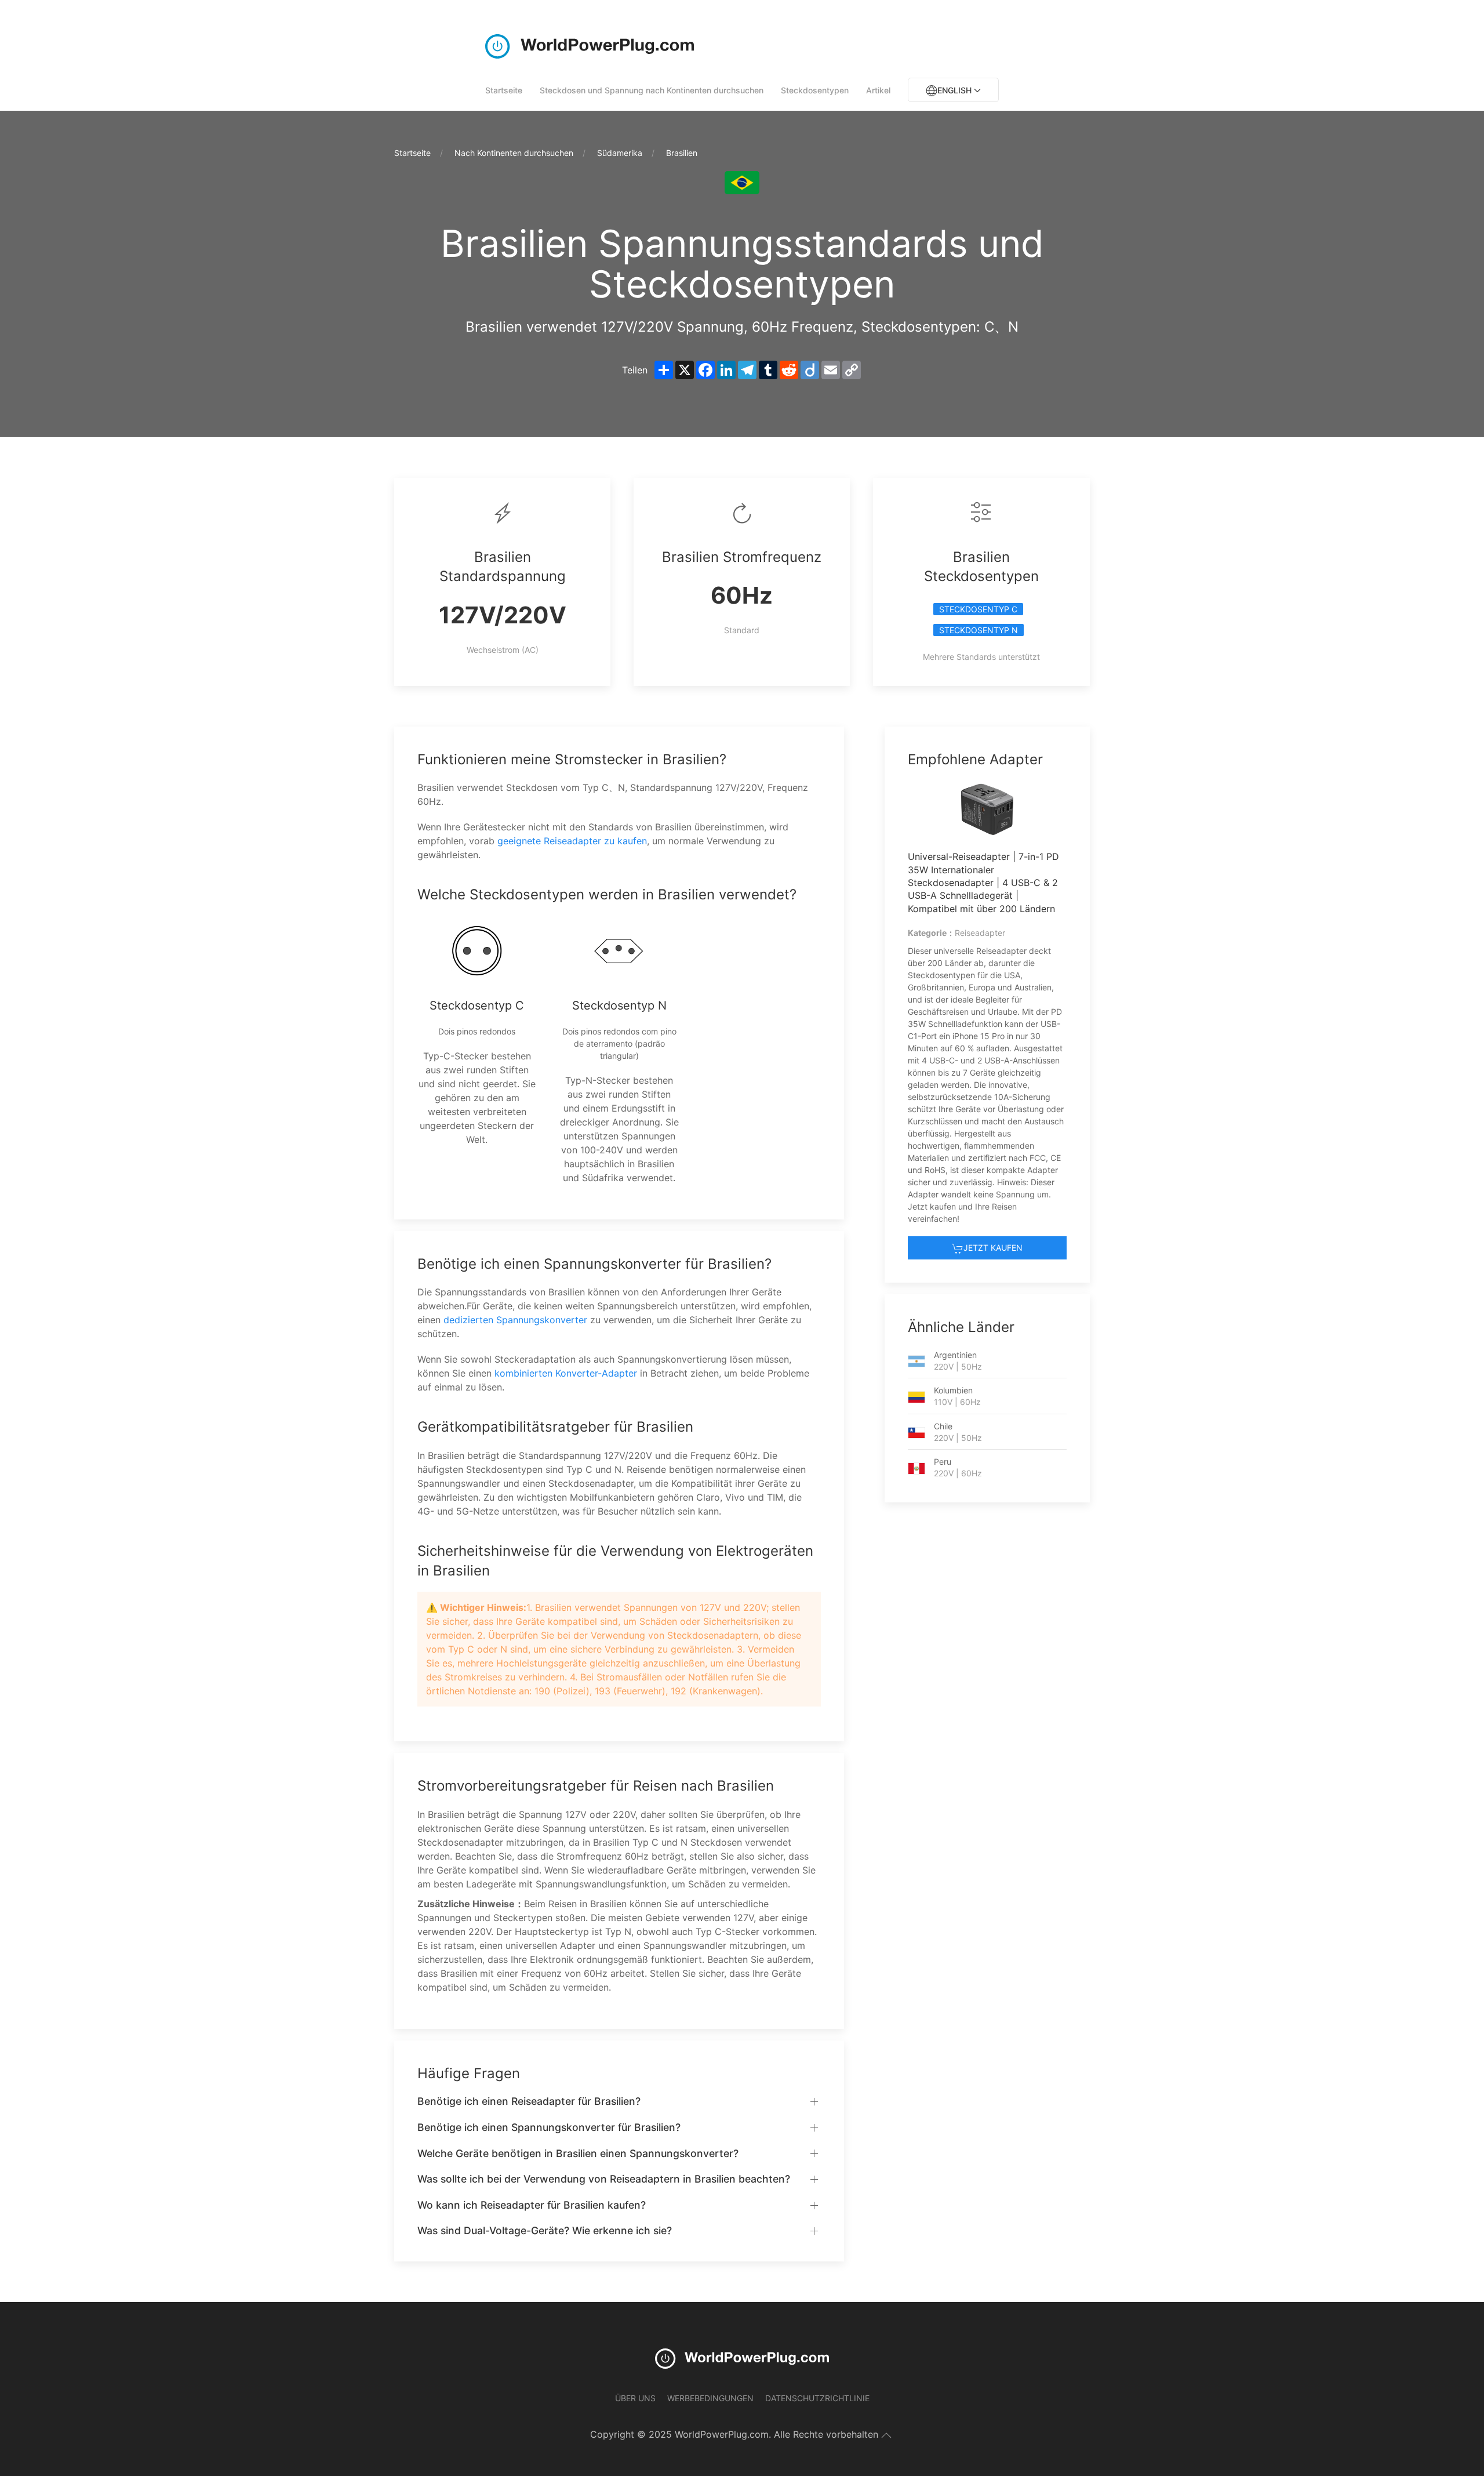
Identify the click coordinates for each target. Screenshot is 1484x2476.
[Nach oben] (886, 2435)
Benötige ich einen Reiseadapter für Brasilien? (529, 2101)
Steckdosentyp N (979, 630)
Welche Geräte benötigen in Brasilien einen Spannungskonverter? (578, 2153)
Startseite (504, 90)
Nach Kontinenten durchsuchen (514, 153)
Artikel (878, 90)
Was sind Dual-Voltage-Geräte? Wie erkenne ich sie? (545, 2230)
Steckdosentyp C (978, 609)
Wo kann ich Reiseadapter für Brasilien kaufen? (532, 2205)
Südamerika (620, 153)
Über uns (635, 2398)
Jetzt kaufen (993, 1248)
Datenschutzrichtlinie (817, 2398)
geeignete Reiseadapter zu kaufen (572, 841)
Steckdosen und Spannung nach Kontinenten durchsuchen (652, 90)
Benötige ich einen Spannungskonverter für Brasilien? (549, 2127)
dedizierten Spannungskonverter (515, 1320)
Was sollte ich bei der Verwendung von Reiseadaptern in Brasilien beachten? (604, 2179)
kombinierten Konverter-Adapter (566, 1373)
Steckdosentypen (815, 90)
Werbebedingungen (710, 2398)
